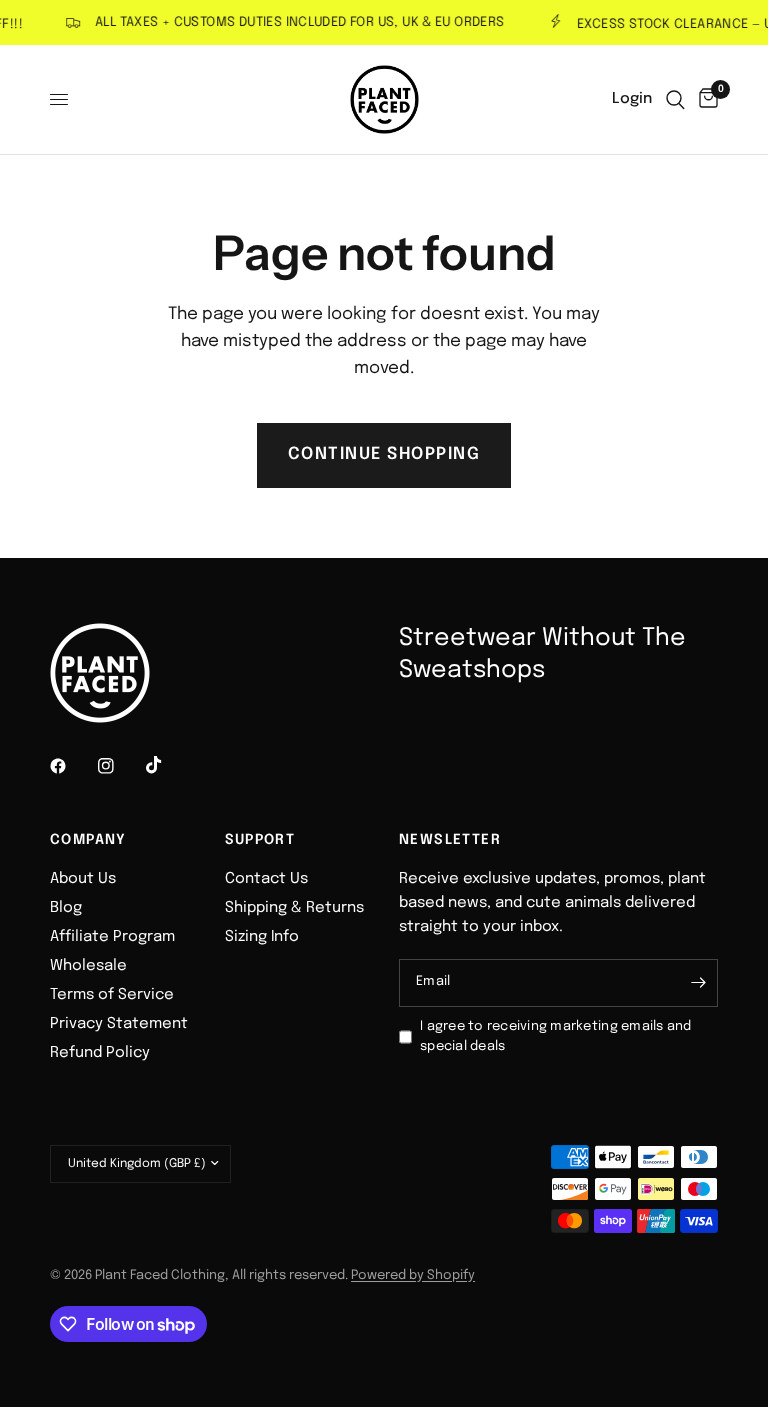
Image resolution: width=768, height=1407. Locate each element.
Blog (66, 908)
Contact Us (266, 879)
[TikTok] (168, 765)
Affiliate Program (112, 937)
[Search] (675, 99)
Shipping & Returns (294, 908)
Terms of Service (112, 995)
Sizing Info (262, 937)
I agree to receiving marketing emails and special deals (556, 1037)
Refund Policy (100, 1053)
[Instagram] (120, 766)
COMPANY (88, 840)
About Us (83, 879)
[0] (705, 99)
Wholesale (88, 966)
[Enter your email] (698, 983)
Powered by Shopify (413, 1275)
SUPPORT (260, 840)
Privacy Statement (119, 1024)
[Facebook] (72, 766)
